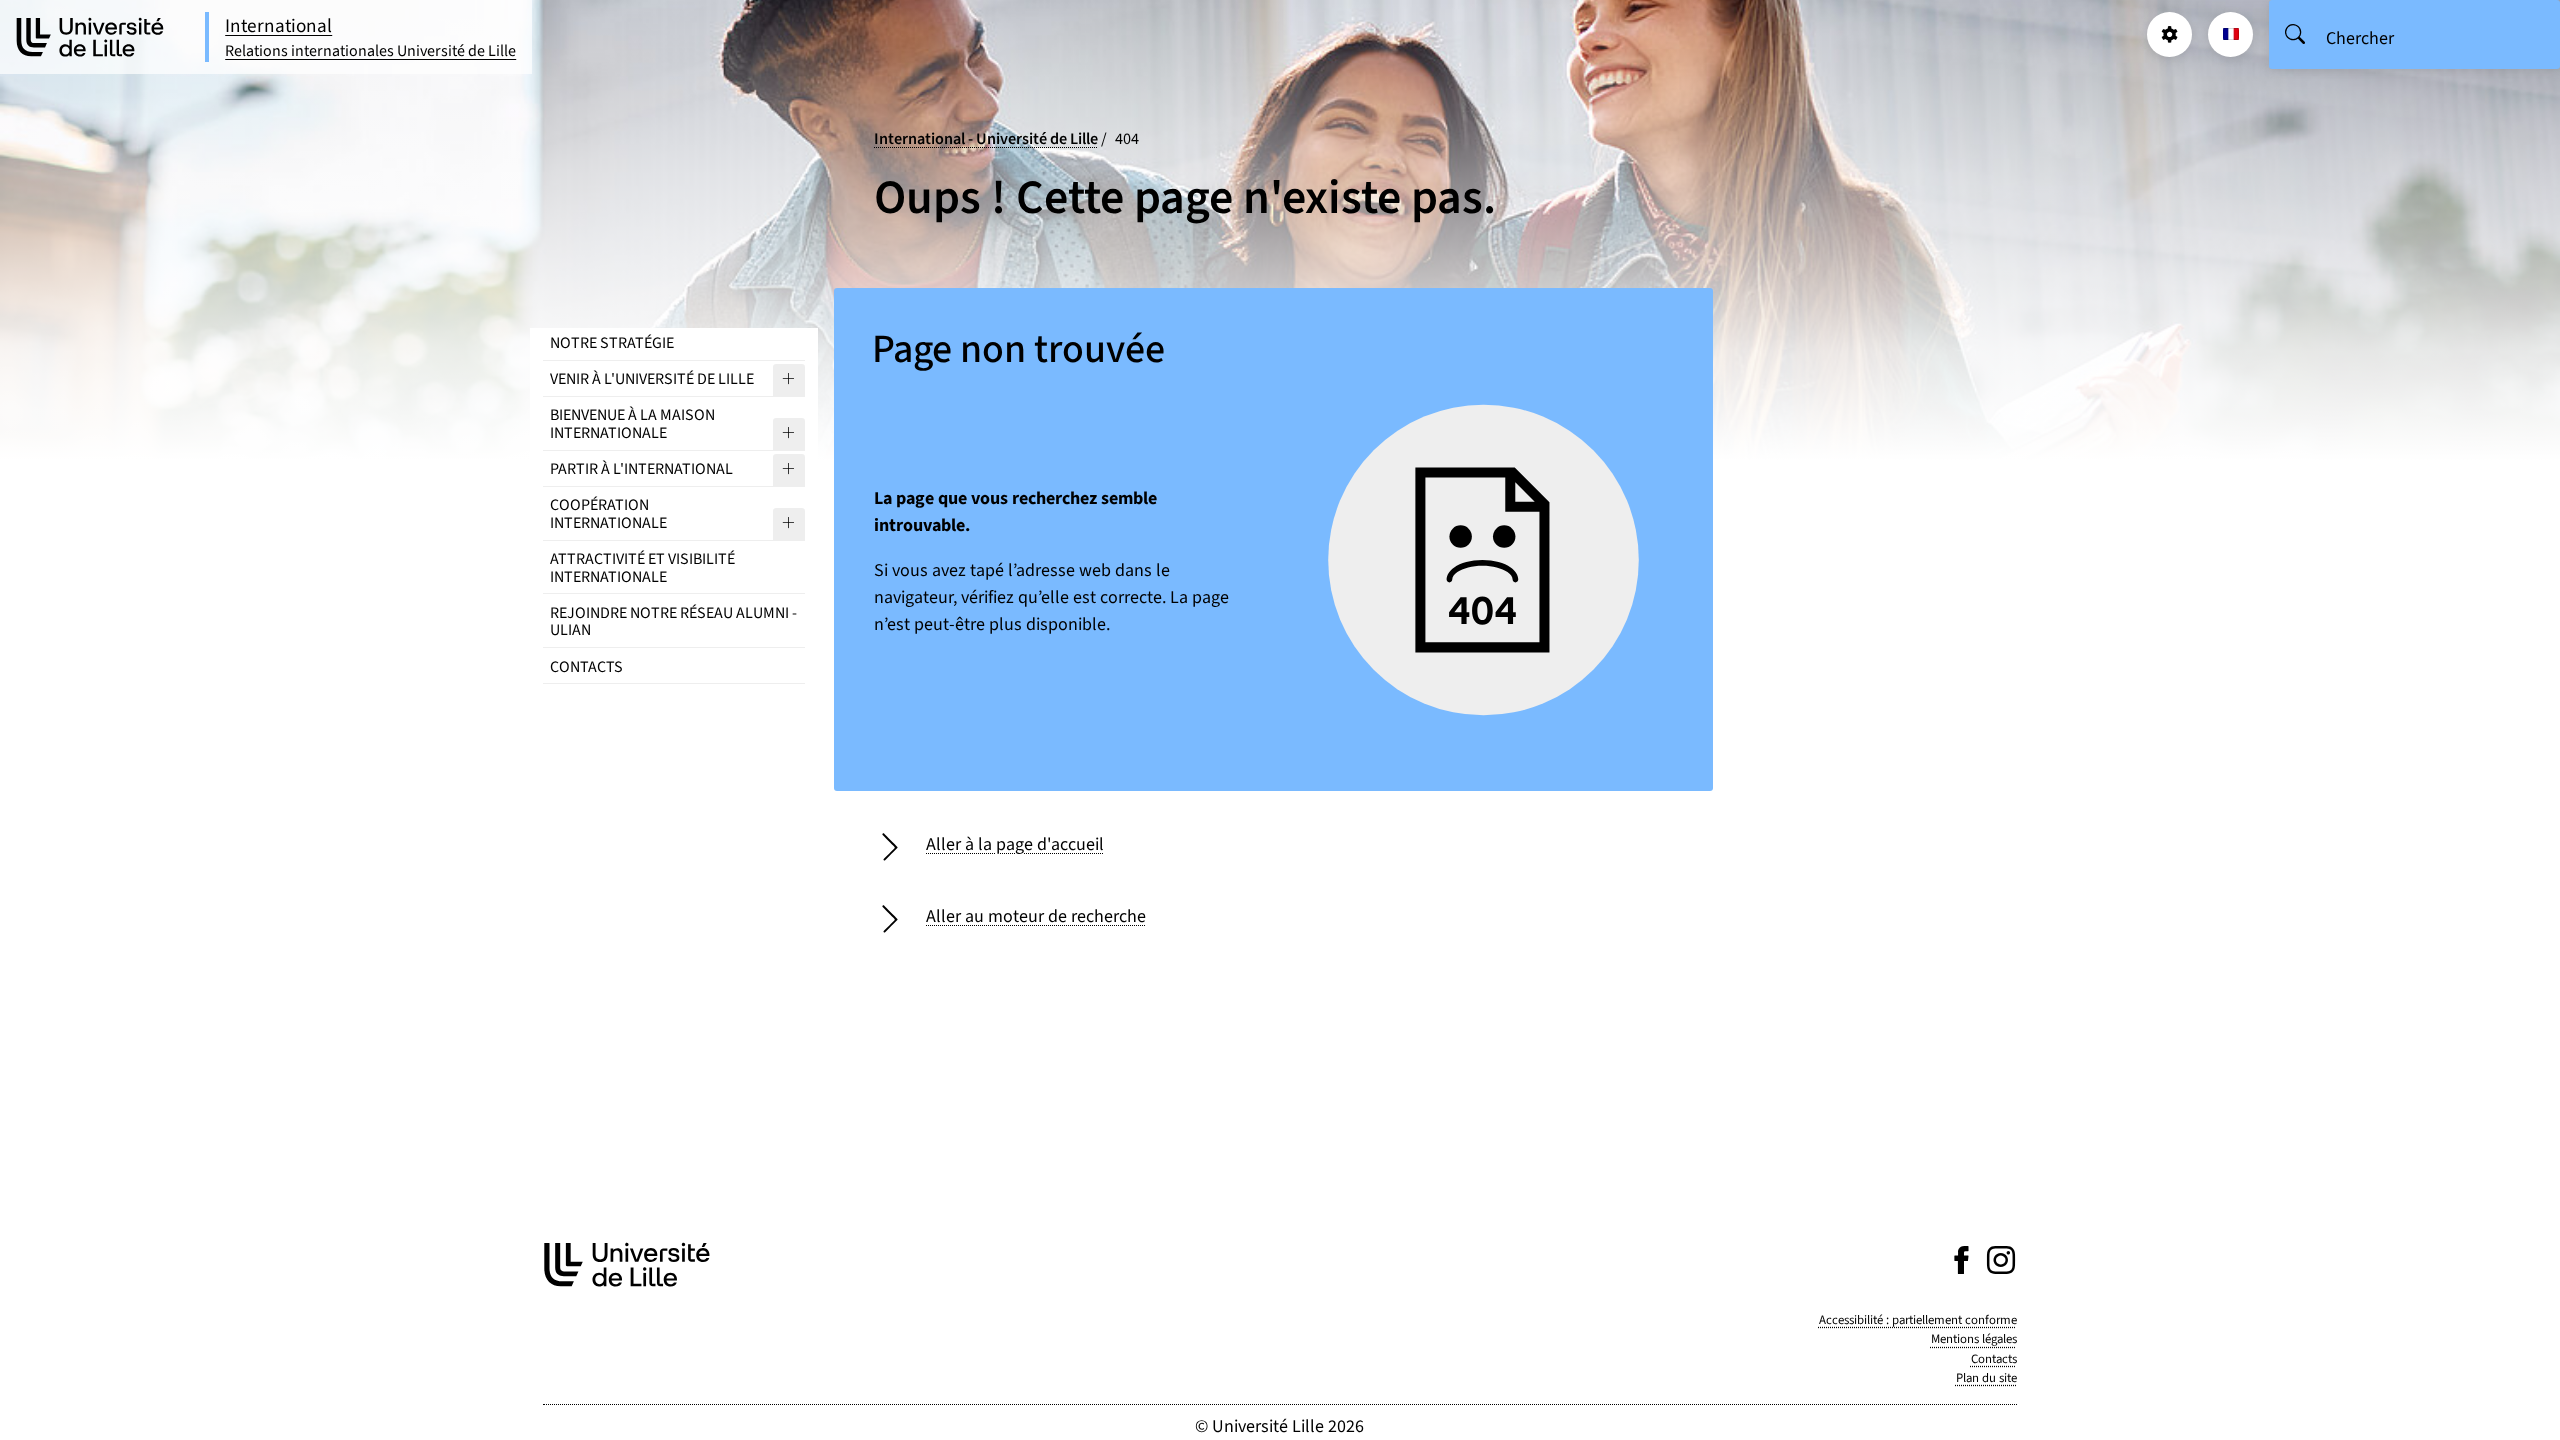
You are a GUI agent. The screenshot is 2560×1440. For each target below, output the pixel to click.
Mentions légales (1974, 1339)
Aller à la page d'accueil (1015, 844)
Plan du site (1986, 1378)
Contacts (586, 667)
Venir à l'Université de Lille (652, 379)
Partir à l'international (641, 469)
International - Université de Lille (986, 138)
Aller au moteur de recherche (1036, 916)
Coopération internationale (608, 514)
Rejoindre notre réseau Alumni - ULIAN (673, 622)
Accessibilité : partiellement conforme (1918, 1320)
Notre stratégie (612, 343)
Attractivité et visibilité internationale (642, 568)
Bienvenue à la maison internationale (632, 424)
